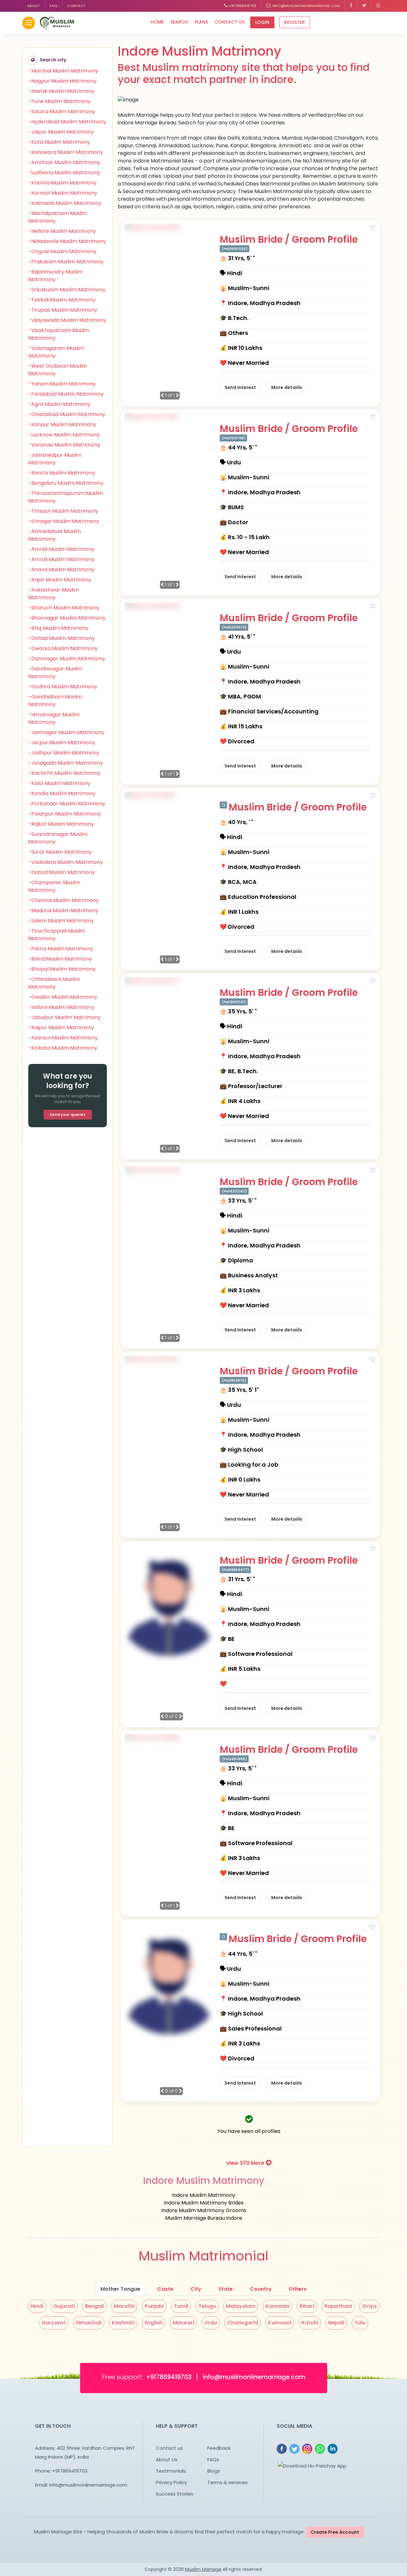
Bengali (94, 2306)
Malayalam (241, 2306)
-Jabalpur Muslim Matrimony (65, 1017)
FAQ (53, 6)
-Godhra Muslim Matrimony (63, 687)
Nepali (336, 2323)
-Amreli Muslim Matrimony (61, 549)
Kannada (277, 2306)
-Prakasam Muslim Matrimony (66, 262)
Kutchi (310, 2323)
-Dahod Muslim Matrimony (62, 872)
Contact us (230, 22)
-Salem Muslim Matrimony (61, 921)
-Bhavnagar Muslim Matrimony (67, 618)
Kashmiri (123, 2323)
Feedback (219, 2448)
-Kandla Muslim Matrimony (62, 793)
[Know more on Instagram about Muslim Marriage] (378, 6)
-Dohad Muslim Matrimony (62, 638)
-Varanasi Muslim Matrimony (64, 445)
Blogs (214, 2471)
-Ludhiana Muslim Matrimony (64, 173)
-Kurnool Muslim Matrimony (63, 193)
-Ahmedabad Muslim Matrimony (55, 535)
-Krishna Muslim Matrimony (62, 183)
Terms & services (228, 2482)
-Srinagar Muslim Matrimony (64, 521)
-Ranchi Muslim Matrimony (62, 473)
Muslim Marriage (203, 2569)
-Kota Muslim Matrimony (59, 142)
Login (262, 22)
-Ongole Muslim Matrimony (62, 251)
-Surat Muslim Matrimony (60, 852)
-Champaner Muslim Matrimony (54, 886)
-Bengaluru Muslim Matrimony (66, 483)
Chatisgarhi (242, 2323)
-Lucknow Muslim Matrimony (64, 435)
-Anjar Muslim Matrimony (60, 580)
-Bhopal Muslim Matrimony (62, 969)
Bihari (307, 2306)
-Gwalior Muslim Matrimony (63, 997)
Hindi (37, 2306)
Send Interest (240, 387)
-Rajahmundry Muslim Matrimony (55, 276)
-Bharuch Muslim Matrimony (64, 608)
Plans (201, 22)
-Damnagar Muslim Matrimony (67, 659)
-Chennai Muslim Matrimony (64, 900)
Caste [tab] (165, 2289)
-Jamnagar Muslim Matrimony (66, 732)
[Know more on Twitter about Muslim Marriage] (364, 6)
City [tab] (196, 2289)
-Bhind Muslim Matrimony (60, 959)
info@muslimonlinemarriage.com (305, 6)
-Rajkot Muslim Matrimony (61, 824)
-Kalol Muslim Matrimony (59, 783)
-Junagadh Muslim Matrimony (66, 763)
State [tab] (226, 2289)
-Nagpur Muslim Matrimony (62, 81)
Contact (76, 6)
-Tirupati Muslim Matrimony (63, 310)
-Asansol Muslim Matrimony (63, 1038)
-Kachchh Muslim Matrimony (64, 773)
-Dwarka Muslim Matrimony (63, 648)
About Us (167, 2459)
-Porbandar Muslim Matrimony (67, 804)
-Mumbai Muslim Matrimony (63, 71)
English (154, 2323)
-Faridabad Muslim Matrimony (66, 394)
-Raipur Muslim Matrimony (61, 1028)
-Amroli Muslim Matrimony (61, 559)
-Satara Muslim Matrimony (62, 111)
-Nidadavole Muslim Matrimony (67, 241)
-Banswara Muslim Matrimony (66, 152)
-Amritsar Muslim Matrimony (64, 162)
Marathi (124, 2306)
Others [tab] (298, 2289)
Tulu (360, 2323)
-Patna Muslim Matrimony (61, 949)
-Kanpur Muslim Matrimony (62, 424)
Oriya (369, 2306)
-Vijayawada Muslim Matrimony (67, 320)
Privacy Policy (171, 2482)
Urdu (211, 2323)
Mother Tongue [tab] (120, 2289)
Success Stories (175, 2494)
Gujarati (64, 2306)
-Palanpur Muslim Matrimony (65, 814)
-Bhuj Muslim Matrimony (58, 628)
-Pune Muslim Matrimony (59, 101)
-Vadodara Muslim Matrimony (66, 862)
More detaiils (287, 387)
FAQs (213, 2459)
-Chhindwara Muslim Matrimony (54, 983)
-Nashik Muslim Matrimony (61, 91)
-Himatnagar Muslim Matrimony (54, 718)
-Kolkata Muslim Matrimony (63, 1048)
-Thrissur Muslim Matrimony (63, 511)
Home (157, 22)
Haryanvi (54, 2323)
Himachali (89, 2323)
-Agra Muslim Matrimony (59, 404)
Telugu (207, 2306)
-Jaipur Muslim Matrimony (61, 132)
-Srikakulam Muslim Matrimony (67, 290)
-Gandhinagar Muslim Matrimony (55, 673)
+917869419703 (242, 6)
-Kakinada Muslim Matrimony (65, 203)
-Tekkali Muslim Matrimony (62, 300)
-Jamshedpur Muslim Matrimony (55, 459)
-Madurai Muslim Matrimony (63, 910)
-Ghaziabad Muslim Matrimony (67, 414)
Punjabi (154, 2306)
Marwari (183, 2323)
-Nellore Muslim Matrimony (62, 231)
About (33, 6)
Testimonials (171, 2471)
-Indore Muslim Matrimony (61, 1007)
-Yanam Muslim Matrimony (62, 384)
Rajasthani (338, 2306)
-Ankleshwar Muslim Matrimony (54, 594)
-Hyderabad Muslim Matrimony (67, 122)
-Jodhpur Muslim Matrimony (64, 753)
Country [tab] (261, 2289)
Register (295, 22)
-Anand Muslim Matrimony (61, 569)
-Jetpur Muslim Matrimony (62, 743)
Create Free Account (335, 2532)
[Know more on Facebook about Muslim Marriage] (351, 6)
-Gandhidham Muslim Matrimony (55, 701)
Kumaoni (280, 2323)
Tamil (181, 2306)
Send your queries (68, 1114)
